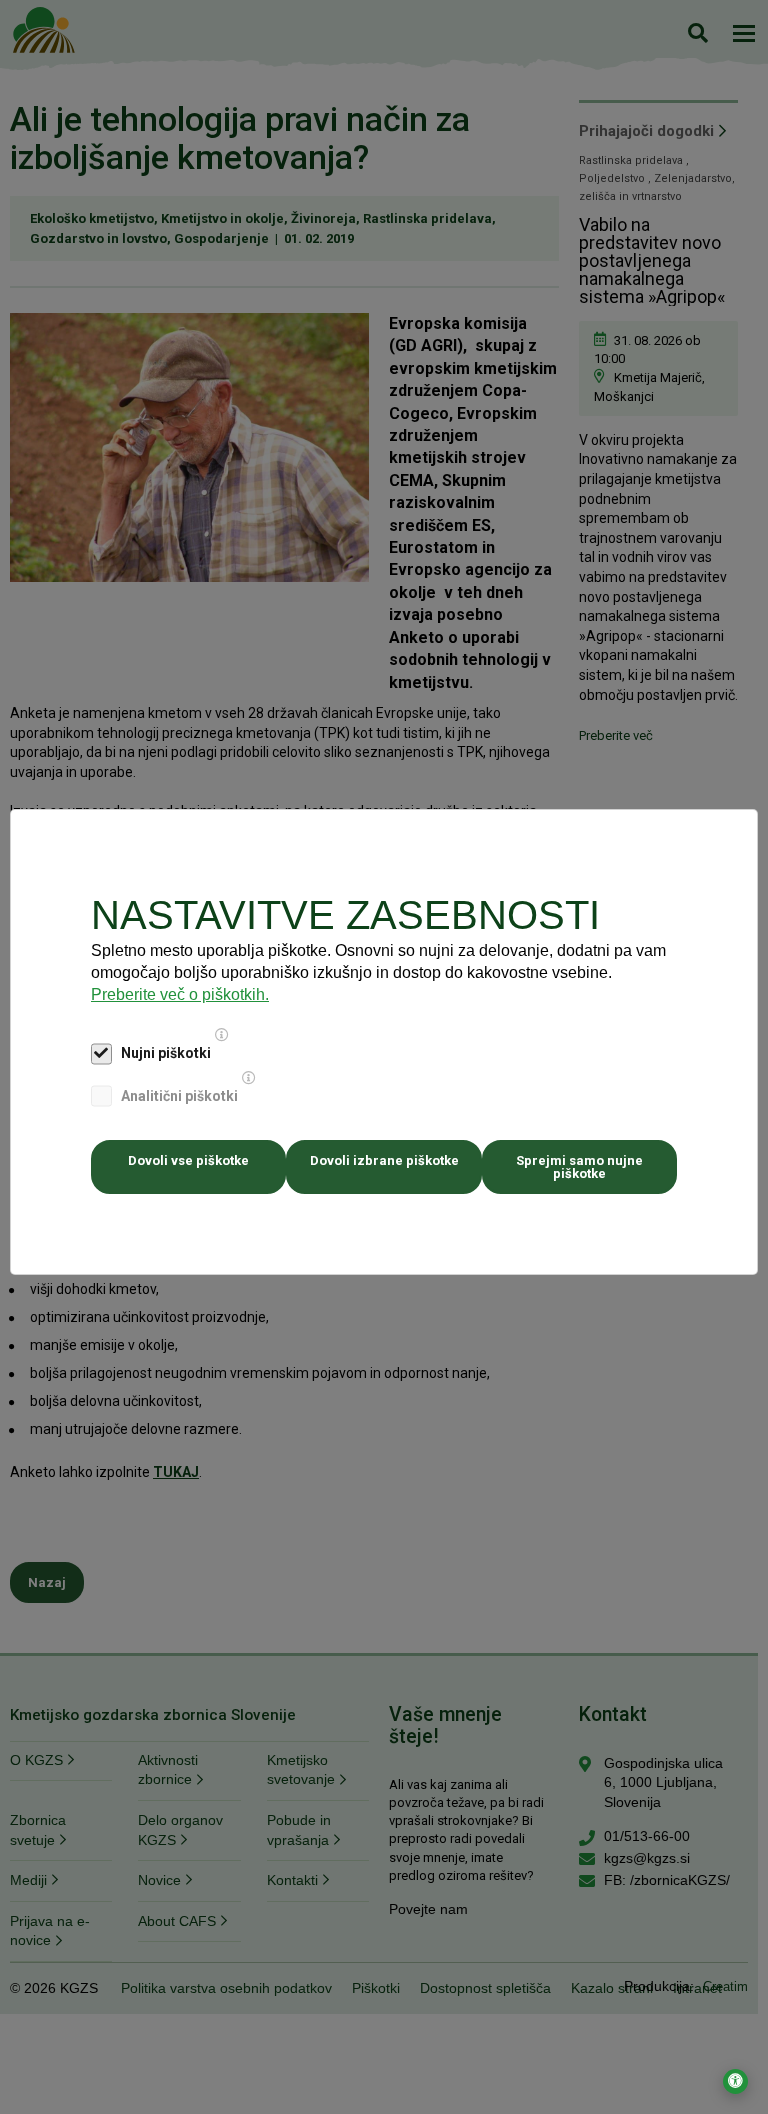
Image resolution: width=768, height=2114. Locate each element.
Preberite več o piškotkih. (180, 994)
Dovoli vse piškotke (188, 1160)
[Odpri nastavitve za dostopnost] (735, 2081)
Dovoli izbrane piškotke (384, 1160)
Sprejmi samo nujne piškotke (579, 1167)
